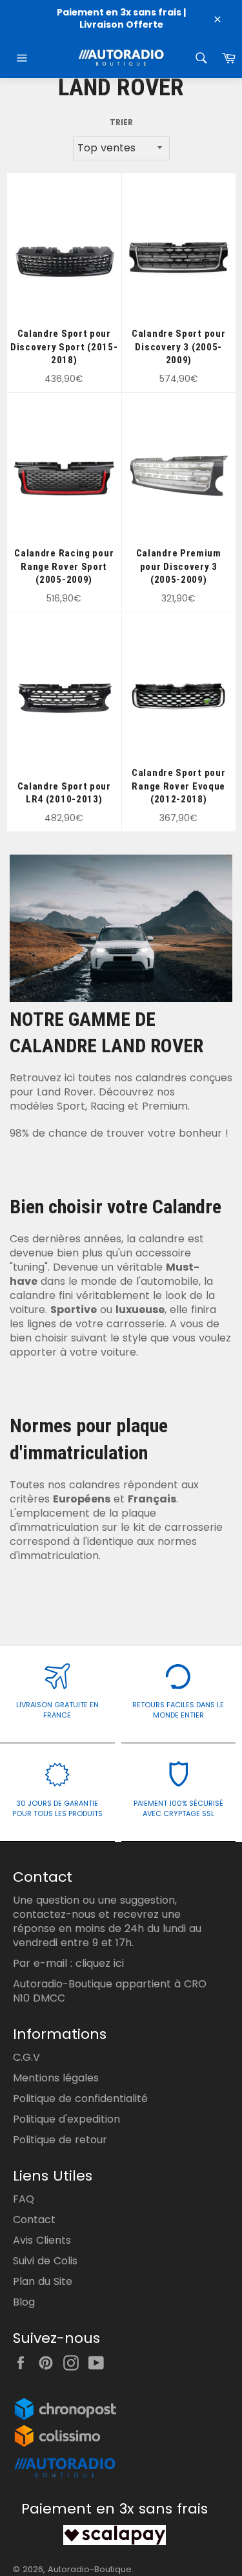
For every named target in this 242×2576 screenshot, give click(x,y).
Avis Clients (42, 2240)
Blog (24, 2302)
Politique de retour (60, 2140)
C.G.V (26, 2057)
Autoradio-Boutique (90, 2569)
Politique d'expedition (66, 2119)
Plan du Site (43, 2281)
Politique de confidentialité (80, 2098)
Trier (121, 122)
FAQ (24, 2199)
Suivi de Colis (45, 2261)
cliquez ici (100, 1963)
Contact (34, 2220)
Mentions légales (56, 2078)
